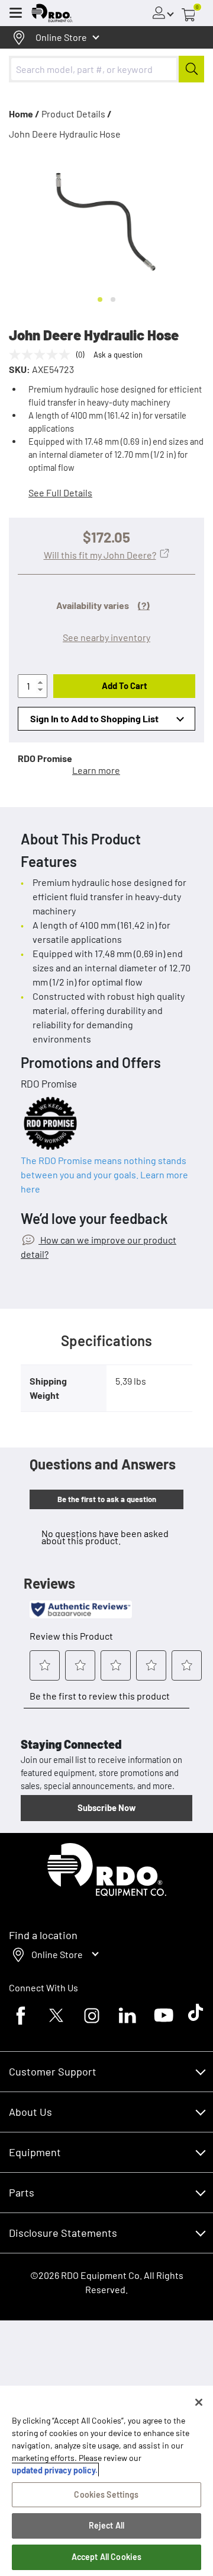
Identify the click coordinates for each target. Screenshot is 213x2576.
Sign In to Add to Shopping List (94, 718)
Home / (24, 114)
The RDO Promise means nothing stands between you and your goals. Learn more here (104, 1174)
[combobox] (106, 69)
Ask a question (118, 355)
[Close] (199, 2402)
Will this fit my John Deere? (100, 555)
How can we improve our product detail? (99, 1247)
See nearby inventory (106, 637)
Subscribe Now (106, 1807)
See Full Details (60, 492)
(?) (144, 605)
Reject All (106, 2525)
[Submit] (191, 69)
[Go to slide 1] (100, 299)
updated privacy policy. (55, 2470)
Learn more (96, 770)
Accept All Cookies (107, 2557)
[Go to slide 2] (113, 299)
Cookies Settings (106, 2494)
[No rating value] (43, 355)
